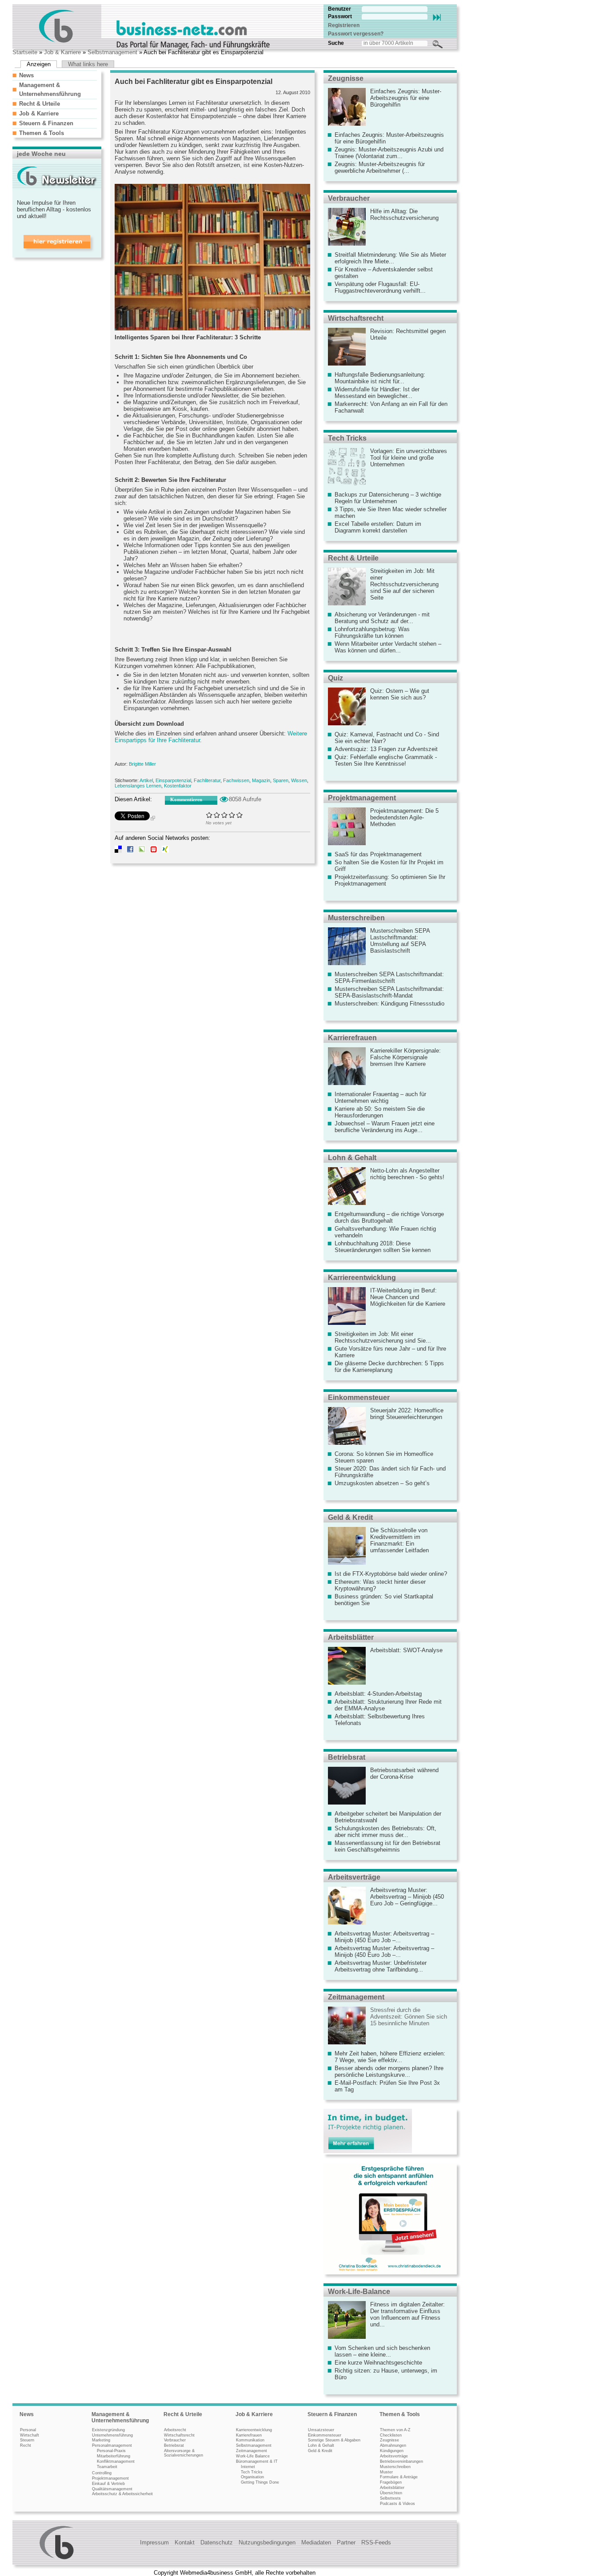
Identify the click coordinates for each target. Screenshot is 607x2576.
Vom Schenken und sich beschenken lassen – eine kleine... (382, 2351)
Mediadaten (316, 2542)
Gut (232, 815)
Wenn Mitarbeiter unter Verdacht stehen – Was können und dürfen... (388, 647)
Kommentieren (186, 799)
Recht (26, 2445)
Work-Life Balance (253, 2456)
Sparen (281, 780)
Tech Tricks (347, 438)
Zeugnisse (346, 78)
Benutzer (339, 9)
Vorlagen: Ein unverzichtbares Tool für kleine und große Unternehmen (409, 458)
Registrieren (344, 25)
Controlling (102, 2473)
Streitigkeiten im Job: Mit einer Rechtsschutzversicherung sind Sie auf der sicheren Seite (404, 584)
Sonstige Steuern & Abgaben (334, 2440)
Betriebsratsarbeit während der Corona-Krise (404, 1773)
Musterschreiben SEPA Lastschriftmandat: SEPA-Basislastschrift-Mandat (389, 992)
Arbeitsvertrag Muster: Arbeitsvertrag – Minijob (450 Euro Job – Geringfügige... (407, 1897)
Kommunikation (250, 2440)
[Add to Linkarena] (142, 851)
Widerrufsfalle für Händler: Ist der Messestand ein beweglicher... (377, 393)
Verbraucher (349, 198)
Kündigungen (392, 2451)
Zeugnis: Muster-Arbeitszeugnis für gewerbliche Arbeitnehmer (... (380, 167)
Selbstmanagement (112, 52)
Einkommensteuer (359, 1397)
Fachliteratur (207, 780)
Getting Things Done (260, 2482)
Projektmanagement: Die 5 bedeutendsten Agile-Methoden (404, 817)
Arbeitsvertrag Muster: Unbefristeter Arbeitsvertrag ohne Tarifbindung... (381, 1966)
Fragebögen (391, 2482)
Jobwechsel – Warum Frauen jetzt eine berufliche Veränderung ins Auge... (385, 1127)
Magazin (261, 780)
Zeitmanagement (356, 1997)
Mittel (225, 815)
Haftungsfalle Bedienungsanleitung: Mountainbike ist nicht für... (380, 378)
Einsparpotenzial (173, 780)
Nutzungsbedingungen (267, 2542)
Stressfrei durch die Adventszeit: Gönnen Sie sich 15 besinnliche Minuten (409, 2017)
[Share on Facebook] (130, 851)
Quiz (335, 678)
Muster (386, 2472)
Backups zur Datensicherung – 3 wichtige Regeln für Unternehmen (388, 498)
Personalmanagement (112, 2445)
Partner (346, 2542)
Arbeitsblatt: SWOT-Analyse (406, 1650)
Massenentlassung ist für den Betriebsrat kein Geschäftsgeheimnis (387, 1846)
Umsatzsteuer (321, 2430)
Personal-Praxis (111, 2451)
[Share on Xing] (165, 851)
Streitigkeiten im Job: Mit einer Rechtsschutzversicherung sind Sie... (383, 1337)
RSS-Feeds (376, 2542)
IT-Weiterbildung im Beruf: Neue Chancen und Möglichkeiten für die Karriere (408, 1297)
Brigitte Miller (142, 764)
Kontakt (185, 2542)
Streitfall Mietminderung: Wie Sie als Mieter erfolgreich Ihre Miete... (390, 258)
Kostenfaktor (178, 786)
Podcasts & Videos (397, 2504)
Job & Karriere (62, 52)
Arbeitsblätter (351, 1637)
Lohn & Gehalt (352, 1158)
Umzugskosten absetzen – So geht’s (382, 1483)
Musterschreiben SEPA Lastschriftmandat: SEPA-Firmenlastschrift (389, 978)
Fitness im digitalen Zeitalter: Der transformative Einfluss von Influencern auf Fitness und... (407, 2314)
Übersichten (391, 2493)
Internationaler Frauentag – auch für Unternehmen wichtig (380, 1097)
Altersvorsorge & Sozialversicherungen (184, 2453)
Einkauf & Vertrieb (108, 2484)
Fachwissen (236, 780)
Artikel (146, 780)
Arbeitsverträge (354, 1877)
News (26, 75)
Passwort (340, 16)
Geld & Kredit (350, 1517)
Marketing (101, 2440)
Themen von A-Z (395, 2430)
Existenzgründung (108, 2430)
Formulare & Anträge (399, 2477)
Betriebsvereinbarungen (401, 2461)
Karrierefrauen (352, 1038)
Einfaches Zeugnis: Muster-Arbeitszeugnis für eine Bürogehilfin (406, 98)
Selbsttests (390, 2498)
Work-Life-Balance (359, 2292)
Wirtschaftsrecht (356, 318)
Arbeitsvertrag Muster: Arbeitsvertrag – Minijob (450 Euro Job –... (384, 1937)
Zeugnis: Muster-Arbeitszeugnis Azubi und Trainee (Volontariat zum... (389, 153)
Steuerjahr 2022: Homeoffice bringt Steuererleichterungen (407, 1414)
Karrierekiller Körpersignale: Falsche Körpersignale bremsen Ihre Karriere (405, 1057)
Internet (248, 2467)
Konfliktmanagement (116, 2461)
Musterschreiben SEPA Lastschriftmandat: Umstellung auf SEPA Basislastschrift (400, 941)
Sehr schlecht (210, 815)
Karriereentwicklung (362, 1278)
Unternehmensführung (112, 2435)
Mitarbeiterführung (114, 2456)
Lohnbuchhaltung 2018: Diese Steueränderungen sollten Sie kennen (383, 1247)
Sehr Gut (240, 815)
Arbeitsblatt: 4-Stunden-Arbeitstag (378, 1694)
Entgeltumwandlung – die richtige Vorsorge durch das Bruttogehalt (389, 1217)
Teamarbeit (107, 2467)
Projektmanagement (362, 798)
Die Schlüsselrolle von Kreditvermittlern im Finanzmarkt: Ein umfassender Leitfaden (399, 1540)
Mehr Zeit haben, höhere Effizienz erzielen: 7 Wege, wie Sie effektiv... (390, 2057)
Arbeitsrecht (175, 2430)
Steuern (27, 2440)
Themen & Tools (42, 133)
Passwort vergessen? (356, 34)
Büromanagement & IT (257, 2461)
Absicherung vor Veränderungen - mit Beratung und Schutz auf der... (382, 618)
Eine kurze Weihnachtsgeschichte (378, 2363)
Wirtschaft (30, 2435)
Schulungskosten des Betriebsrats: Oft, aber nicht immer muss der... (385, 1832)
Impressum (154, 2542)
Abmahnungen (393, 2445)
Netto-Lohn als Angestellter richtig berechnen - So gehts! (407, 1174)
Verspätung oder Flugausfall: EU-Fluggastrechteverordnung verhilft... (380, 287)
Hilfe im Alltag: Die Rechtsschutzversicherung (404, 215)
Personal (28, 2430)
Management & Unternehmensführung (120, 2417)
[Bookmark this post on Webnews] (154, 851)
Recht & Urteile (40, 104)
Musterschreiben (356, 918)
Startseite (25, 52)
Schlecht (217, 815)
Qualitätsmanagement (112, 2489)
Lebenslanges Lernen (138, 786)
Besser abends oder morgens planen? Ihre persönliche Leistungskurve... (389, 2071)
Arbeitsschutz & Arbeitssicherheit (122, 2494)
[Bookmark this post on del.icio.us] (118, 851)
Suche (336, 43)
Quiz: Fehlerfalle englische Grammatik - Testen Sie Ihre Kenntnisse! (386, 760)
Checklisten (391, 2435)
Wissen (299, 780)
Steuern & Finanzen (46, 123)
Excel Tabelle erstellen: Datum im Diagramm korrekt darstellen (378, 527)
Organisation (252, 2477)
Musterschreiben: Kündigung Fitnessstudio (389, 1004)
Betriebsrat (347, 1757)
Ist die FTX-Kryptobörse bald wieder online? (391, 1574)
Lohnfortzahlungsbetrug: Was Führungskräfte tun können (372, 632)
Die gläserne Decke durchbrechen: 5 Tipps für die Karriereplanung (389, 1367)
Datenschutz (217, 2542)
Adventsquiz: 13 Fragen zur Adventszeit (386, 749)
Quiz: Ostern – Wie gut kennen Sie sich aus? (400, 694)
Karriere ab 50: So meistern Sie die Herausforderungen (380, 1112)
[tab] (55, 75)
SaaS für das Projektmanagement (378, 854)
